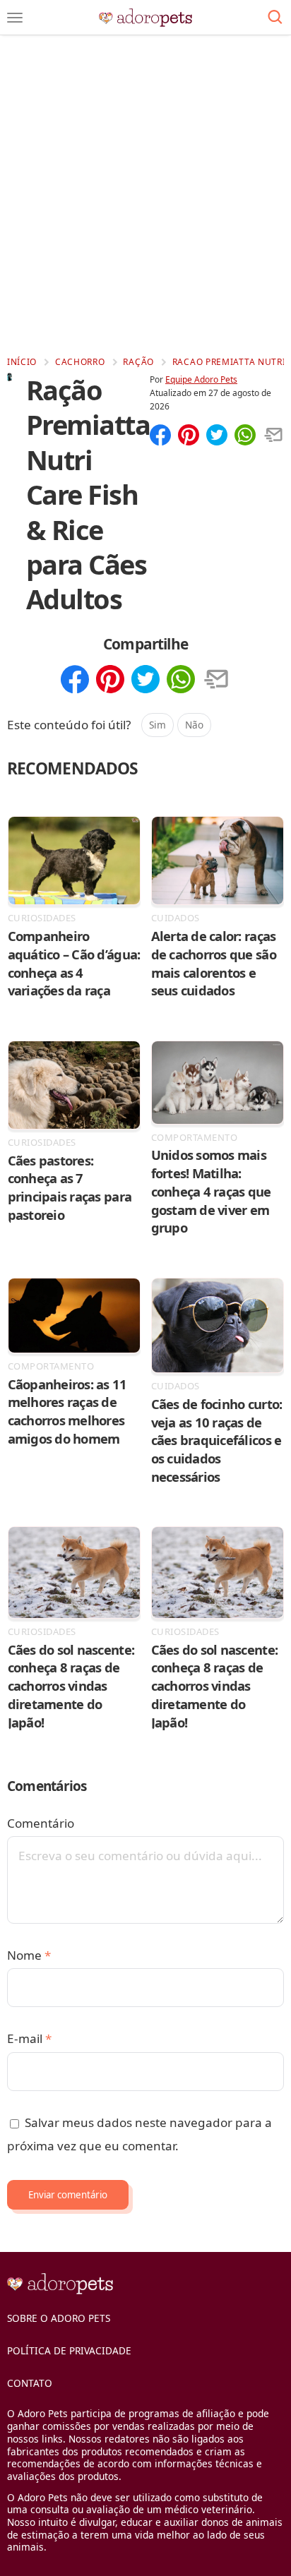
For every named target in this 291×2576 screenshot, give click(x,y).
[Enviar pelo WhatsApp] (245, 436)
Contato (30, 2383)
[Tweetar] (217, 436)
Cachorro (80, 362)
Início (22, 362)
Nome (29, 1955)
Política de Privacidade (69, 2350)
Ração (138, 362)
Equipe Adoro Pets (201, 379)
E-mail (29, 2038)
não (194, 725)
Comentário (41, 1823)
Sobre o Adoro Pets (59, 2318)
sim (158, 725)
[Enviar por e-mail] (273, 436)
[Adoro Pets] (146, 18)
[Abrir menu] (15, 18)
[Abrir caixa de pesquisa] (275, 18)
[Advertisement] (145, 195)
